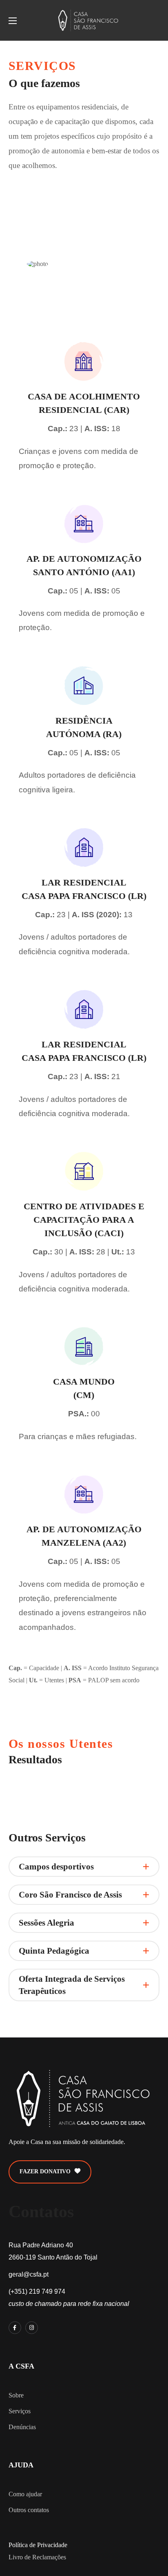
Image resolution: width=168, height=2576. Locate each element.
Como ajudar (25, 2494)
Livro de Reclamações (37, 2557)
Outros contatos (29, 2510)
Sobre (16, 2395)
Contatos (41, 2212)
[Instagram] (32, 2328)
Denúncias (22, 2427)
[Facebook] (15, 2328)
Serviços (20, 2411)
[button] (50, 2172)
